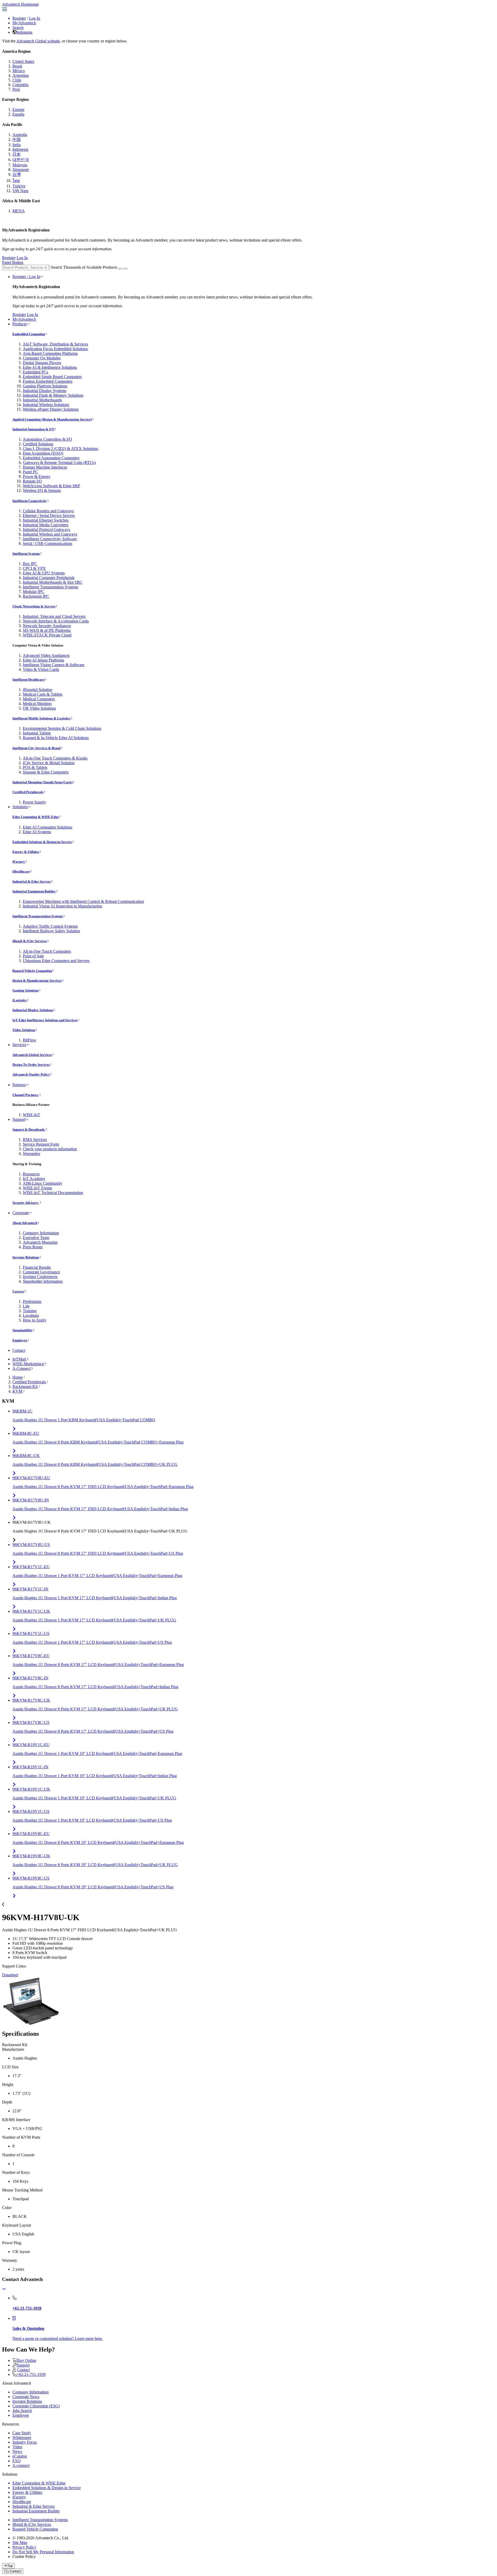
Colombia (20, 85)
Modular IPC (34, 592)
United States (23, 61)
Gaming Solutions (25, 990)
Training (30, 1311)
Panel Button (13, 262)
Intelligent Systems (26, 554)
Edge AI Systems (37, 832)
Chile (17, 80)
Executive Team (36, 1238)
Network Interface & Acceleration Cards (56, 621)
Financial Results (37, 1267)
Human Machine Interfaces (45, 467)
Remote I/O (32, 481)
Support (19, 1119)
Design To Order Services (31, 1065)
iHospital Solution (38, 690)
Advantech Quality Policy (31, 1074)
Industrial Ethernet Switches (46, 520)
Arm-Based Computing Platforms (50, 353)
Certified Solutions (38, 444)
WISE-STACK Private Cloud (47, 635)
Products (20, 324)
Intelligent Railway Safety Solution (51, 931)
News (17, 2451)
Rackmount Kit (25, 1387)
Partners (19, 1085)
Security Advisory (26, 1203)
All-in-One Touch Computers (47, 951)
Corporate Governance (41, 1272)
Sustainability (23, 1330)
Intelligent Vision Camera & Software (54, 665)
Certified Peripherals (28, 792)
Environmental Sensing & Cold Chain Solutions (62, 728)
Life (26, 1306)
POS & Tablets (35, 767)
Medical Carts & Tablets (43, 694)
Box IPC (30, 564)
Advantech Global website (38, 41)
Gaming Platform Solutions (45, 386)
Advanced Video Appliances (46, 655)
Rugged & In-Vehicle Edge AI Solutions (56, 738)
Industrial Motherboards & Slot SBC (53, 582)
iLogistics (20, 1000)
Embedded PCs (35, 372)
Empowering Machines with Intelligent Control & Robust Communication (83, 901)
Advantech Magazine (40, 1242)
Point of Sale (33, 956)
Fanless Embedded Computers (48, 381)
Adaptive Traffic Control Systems (50, 926)
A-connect (21, 2465)
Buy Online (27, 2360)
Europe (18, 110)
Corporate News (26, 2397)
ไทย (16, 181)
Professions (32, 1301)
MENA (19, 211)
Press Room (33, 1247)
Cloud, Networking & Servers (34, 606)
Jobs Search (22, 2411)
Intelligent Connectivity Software (50, 539)
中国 (17, 140)
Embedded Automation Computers (51, 458)
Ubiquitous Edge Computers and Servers (56, 961)
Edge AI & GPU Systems (44, 573)
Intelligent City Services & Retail (36, 748)
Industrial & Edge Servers (32, 881)
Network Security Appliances (47, 626)
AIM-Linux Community (43, 1183)
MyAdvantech (24, 23)
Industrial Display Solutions (33, 1010)
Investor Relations (26, 1257)
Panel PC (30, 472)
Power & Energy (37, 476)
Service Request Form (41, 1144)
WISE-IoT (31, 1115)
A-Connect (21, 1368)
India (17, 145)
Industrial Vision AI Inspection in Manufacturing (62, 906)
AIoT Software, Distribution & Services (55, 344)
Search (18, 28)
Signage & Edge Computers (46, 772)
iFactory (19, 862)
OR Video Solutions (39, 708)
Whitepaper (22, 2438)
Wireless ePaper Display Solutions (51, 409)
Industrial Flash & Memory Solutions (53, 395)
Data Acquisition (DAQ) (43, 453)
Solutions (20, 807)
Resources (31, 1174)
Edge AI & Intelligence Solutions (50, 367)
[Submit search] (120, 269)
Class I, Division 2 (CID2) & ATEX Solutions (60, 449)
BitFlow (30, 1040)
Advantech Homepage (20, 4)
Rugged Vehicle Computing (32, 971)
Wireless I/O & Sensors (42, 490)
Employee (20, 1340)
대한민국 (21, 160)
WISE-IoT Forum (37, 1188)
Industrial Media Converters (46, 525)
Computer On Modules (42, 358)
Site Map (20, 2543)
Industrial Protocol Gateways (46, 530)
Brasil (17, 66)
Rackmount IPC (36, 596)
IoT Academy (34, 1179)
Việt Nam (20, 191)
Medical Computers (39, 699)
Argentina (21, 75)
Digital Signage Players (42, 363)
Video (17, 2447)
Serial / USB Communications (47, 543)
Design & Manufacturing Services (37, 981)
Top (10, 2566)
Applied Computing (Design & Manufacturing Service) (52, 419)
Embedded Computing (29, 334)
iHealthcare (21, 871)
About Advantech (25, 1223)
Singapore (21, 170)
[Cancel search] (125, 269)
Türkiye (19, 186)
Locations (31, 1315)
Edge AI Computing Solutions (47, 827)
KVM (17, 1391)
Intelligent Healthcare (28, 679)
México (19, 71)
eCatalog (20, 2456)
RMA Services (35, 1140)
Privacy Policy (24, 2547)
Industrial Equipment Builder (34, 891)
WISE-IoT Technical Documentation (53, 1193)
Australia (20, 135)
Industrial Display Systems (45, 391)
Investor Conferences (40, 1277)
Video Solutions (24, 1030)
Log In (35, 18)
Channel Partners (26, 1095)
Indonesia (24, 32)
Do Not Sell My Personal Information (43, 2552)
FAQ (17, 2461)
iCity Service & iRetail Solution (49, 763)
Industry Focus (25, 2442)
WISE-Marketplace (28, 1364)
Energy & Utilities (26, 852)
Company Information (41, 1233)
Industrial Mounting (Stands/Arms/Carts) (42, 782)
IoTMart (19, 1359)
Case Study (22, 2433)
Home (17, 1377)
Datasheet (10, 1975)
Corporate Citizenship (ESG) (36, 2406)
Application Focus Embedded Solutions (55, 349)
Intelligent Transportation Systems (50, 587)
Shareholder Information (43, 1281)
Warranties (31, 1154)
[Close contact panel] (4, 2289)
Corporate (21, 1213)
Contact (19, 1350)
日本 (17, 154)
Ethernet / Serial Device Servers (49, 516)
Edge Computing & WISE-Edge (36, 817)
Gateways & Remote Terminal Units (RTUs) (59, 463)
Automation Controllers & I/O (47, 439)
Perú (16, 89)
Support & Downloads (29, 1129)
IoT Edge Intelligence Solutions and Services (45, 1020)
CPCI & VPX (34, 568)
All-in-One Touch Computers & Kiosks (55, 758)
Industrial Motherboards (42, 400)
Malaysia (20, 165)
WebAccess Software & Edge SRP (51, 486)
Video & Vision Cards (41, 669)
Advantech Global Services (32, 1055)
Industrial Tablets (37, 733)
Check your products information (50, 1149)
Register (19, 18)
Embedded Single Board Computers (52, 377)
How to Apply (35, 1320)
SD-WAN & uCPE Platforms (47, 630)
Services (19, 1045)
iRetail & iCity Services (30, 941)
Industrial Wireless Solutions (46, 405)
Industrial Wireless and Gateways (50, 534)
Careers (18, 1291)
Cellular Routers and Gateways (48, 511)
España (18, 114)
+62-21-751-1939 (31, 2374)
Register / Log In (26, 277)
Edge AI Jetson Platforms (43, 660)
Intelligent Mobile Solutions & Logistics (41, 718)
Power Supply (34, 802)
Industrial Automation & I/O (33, 429)
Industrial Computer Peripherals (49, 578)
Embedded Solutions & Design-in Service (42, 842)
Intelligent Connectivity (30, 501)
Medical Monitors (37, 704)
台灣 (17, 174)
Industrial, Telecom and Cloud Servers (54, 616)
